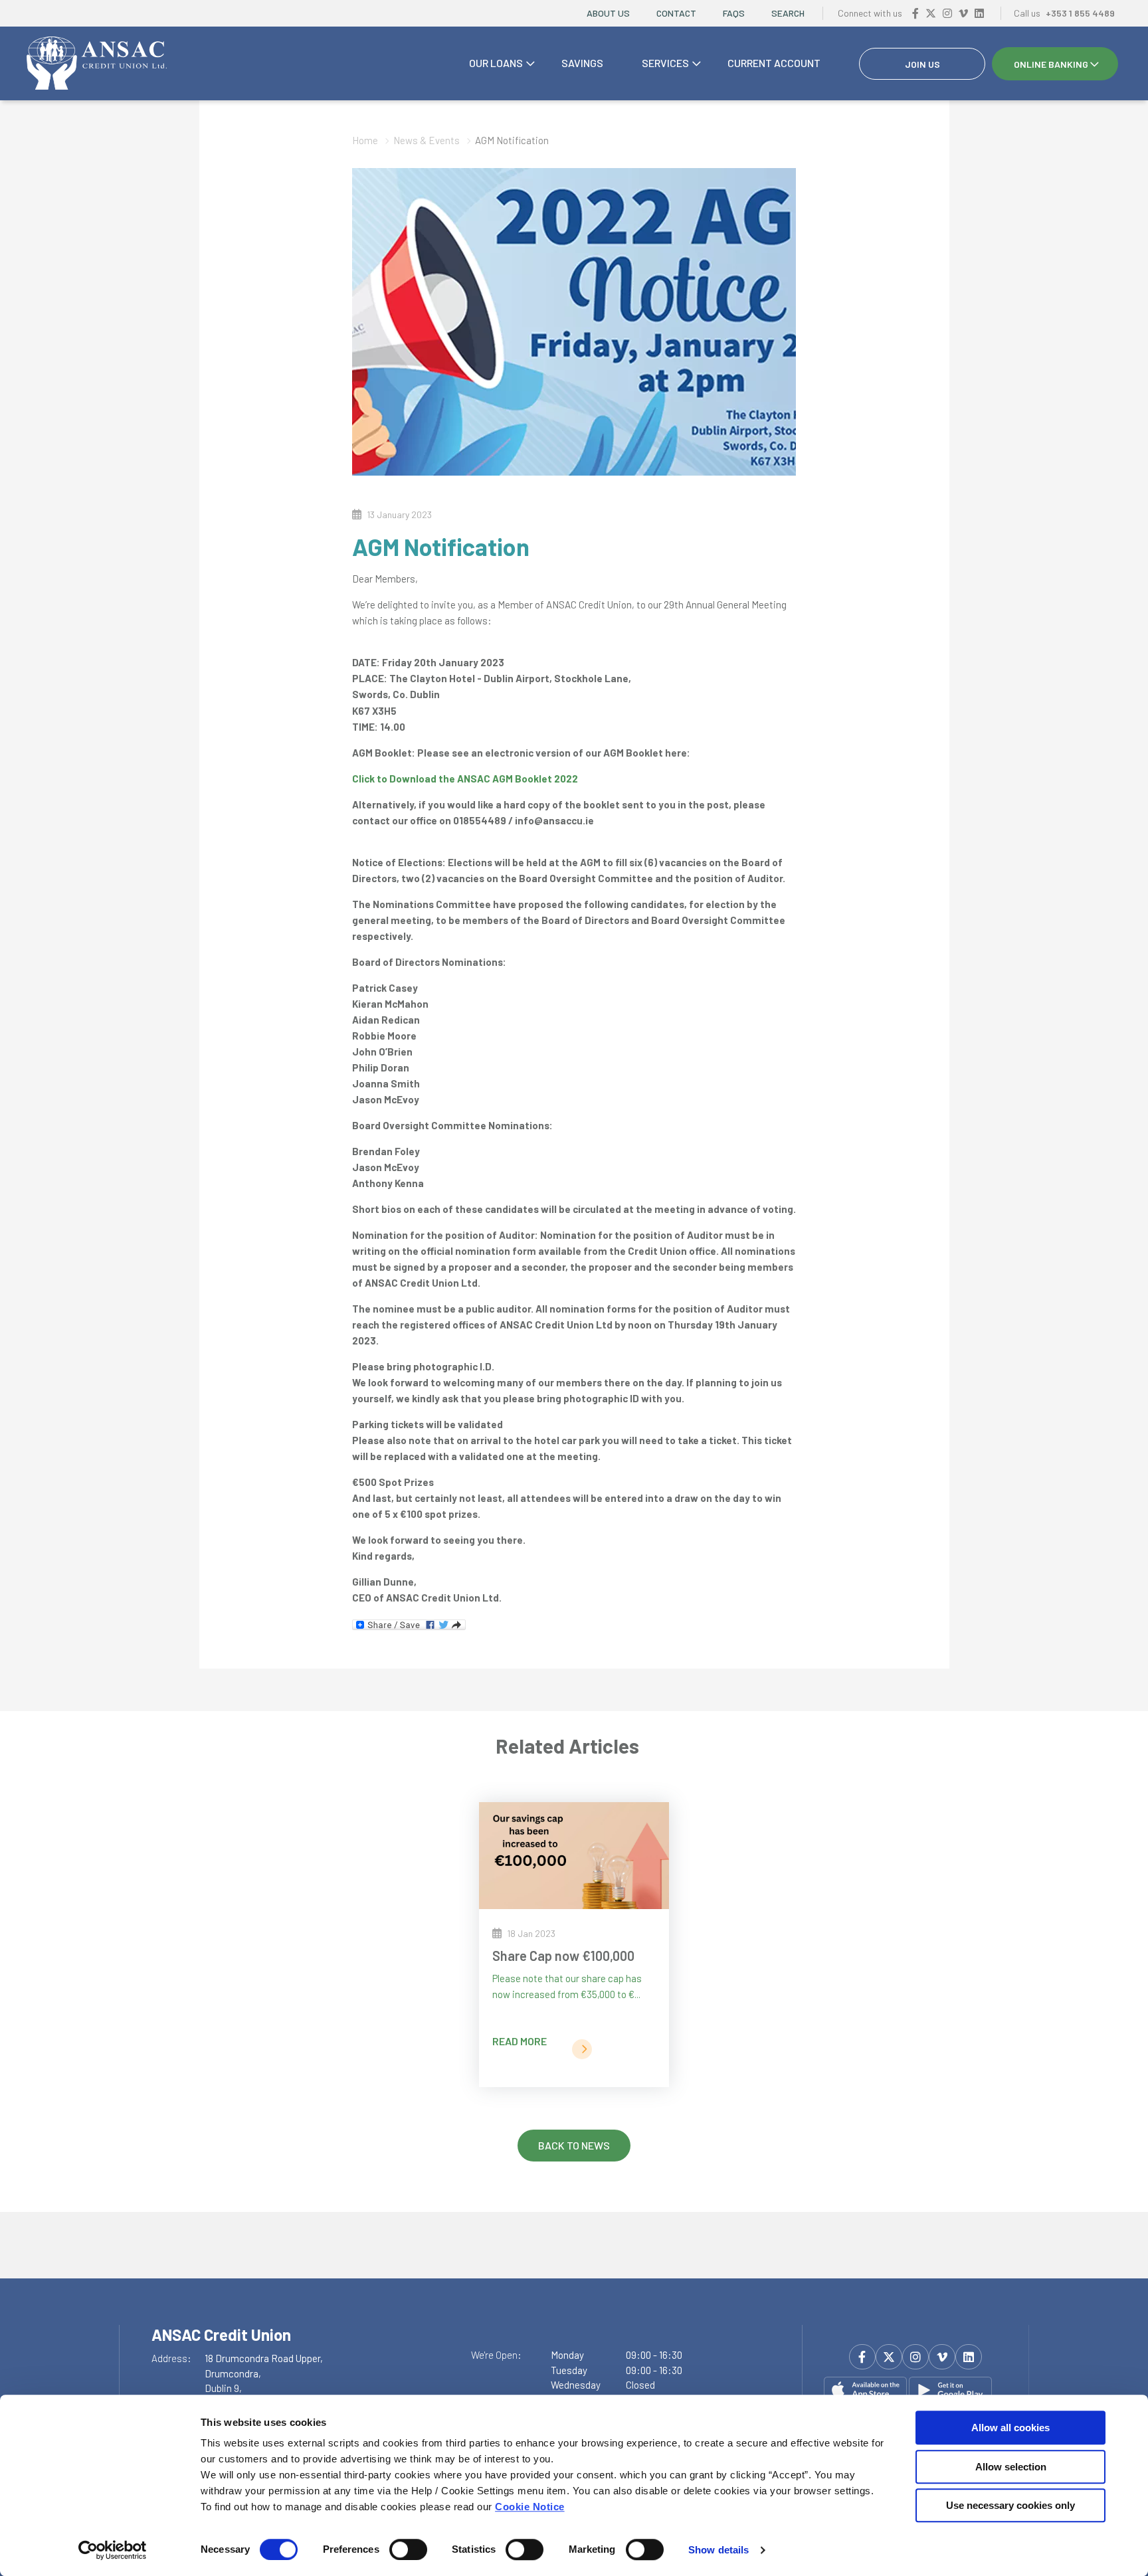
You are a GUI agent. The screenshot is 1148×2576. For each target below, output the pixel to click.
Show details (718, 2550)
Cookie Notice (530, 2507)
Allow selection (1011, 2467)
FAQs (734, 13)
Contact (676, 13)
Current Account (774, 63)
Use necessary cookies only (1010, 2505)
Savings (582, 63)
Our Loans (496, 63)
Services (665, 63)
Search (788, 13)
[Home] (97, 64)
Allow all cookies (1010, 2428)
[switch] (408, 2549)
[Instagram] (947, 13)
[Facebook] (915, 13)
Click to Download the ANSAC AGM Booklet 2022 (465, 779)
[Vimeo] (963, 13)
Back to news (574, 2145)
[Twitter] (931, 13)
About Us (608, 13)
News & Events (427, 140)
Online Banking (1051, 64)
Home (365, 140)
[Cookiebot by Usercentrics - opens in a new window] (113, 2550)
